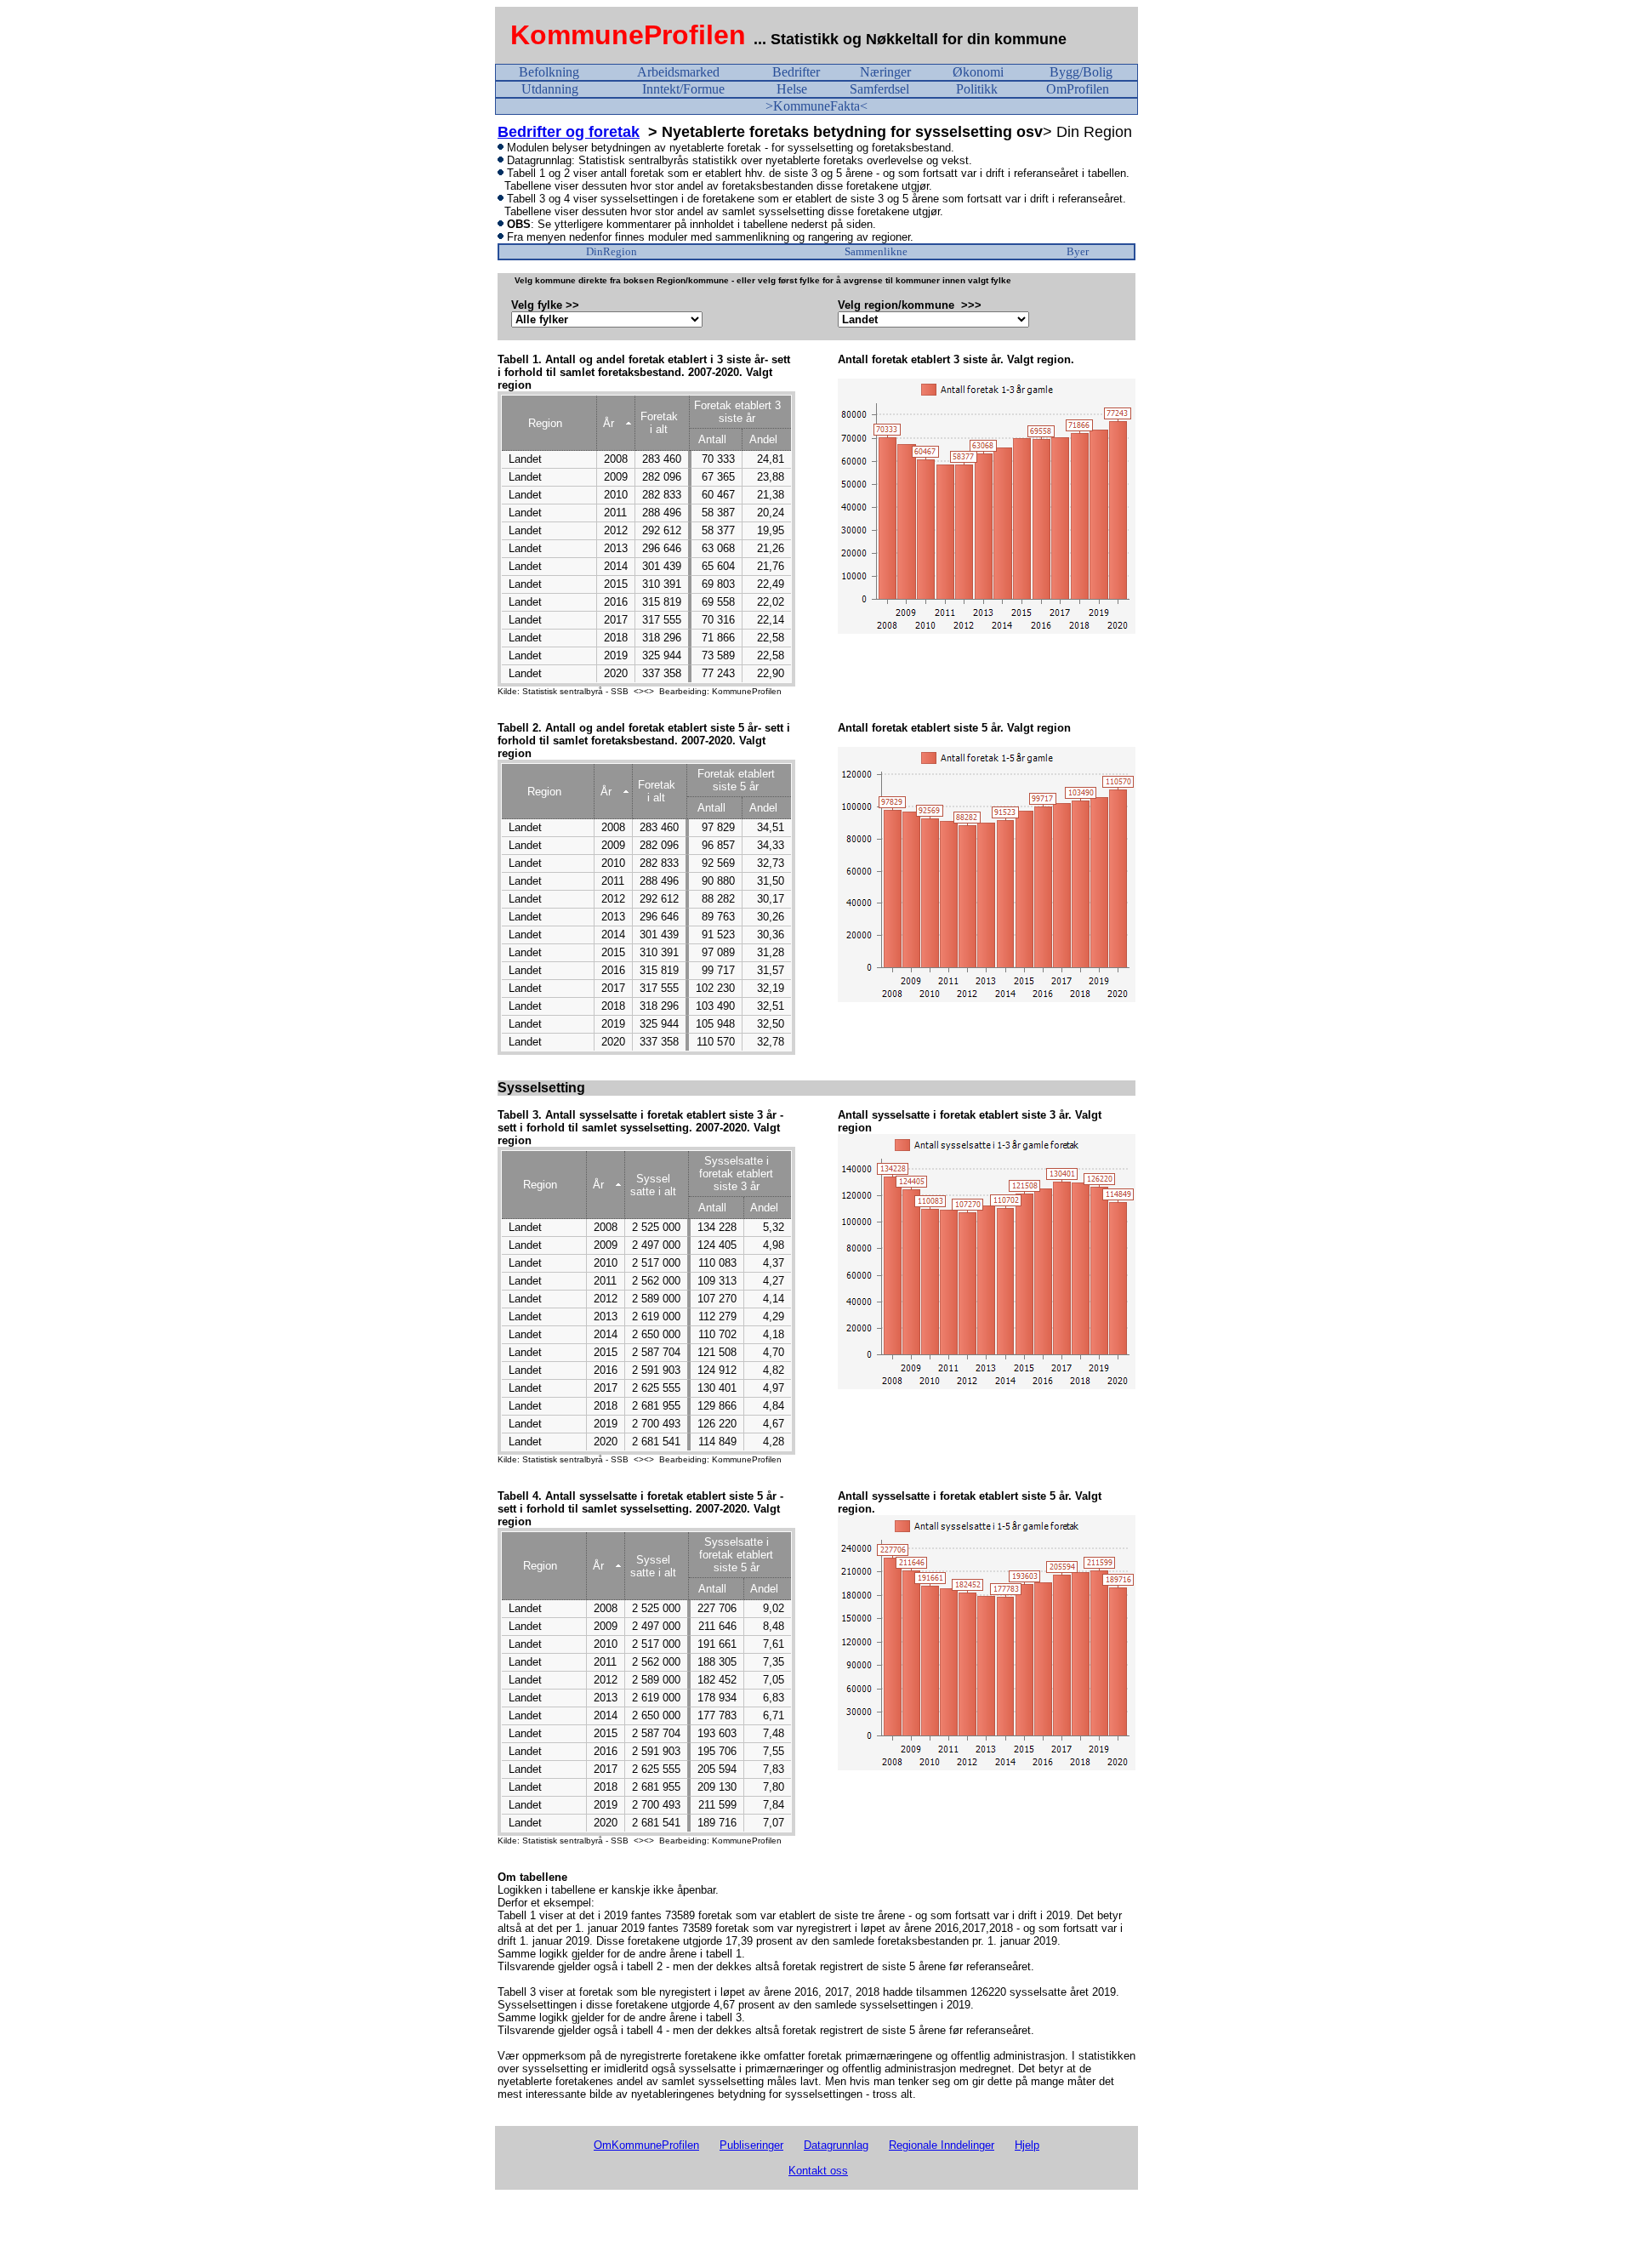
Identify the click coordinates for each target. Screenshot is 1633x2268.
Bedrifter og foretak (569, 132)
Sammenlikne (876, 251)
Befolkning (549, 72)
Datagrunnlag (836, 2145)
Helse (792, 89)
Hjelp (1027, 2145)
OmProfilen (1078, 89)
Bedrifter (796, 72)
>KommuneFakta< (816, 106)
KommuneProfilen (628, 35)
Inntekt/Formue (683, 89)
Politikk (977, 89)
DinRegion (612, 251)
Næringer (885, 72)
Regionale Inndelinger (942, 2145)
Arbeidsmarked (678, 72)
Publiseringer (751, 2145)
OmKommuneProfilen (646, 2145)
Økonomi (978, 72)
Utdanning (550, 89)
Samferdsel (879, 89)
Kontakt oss (818, 2171)
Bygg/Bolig (1081, 72)
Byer (1078, 251)
